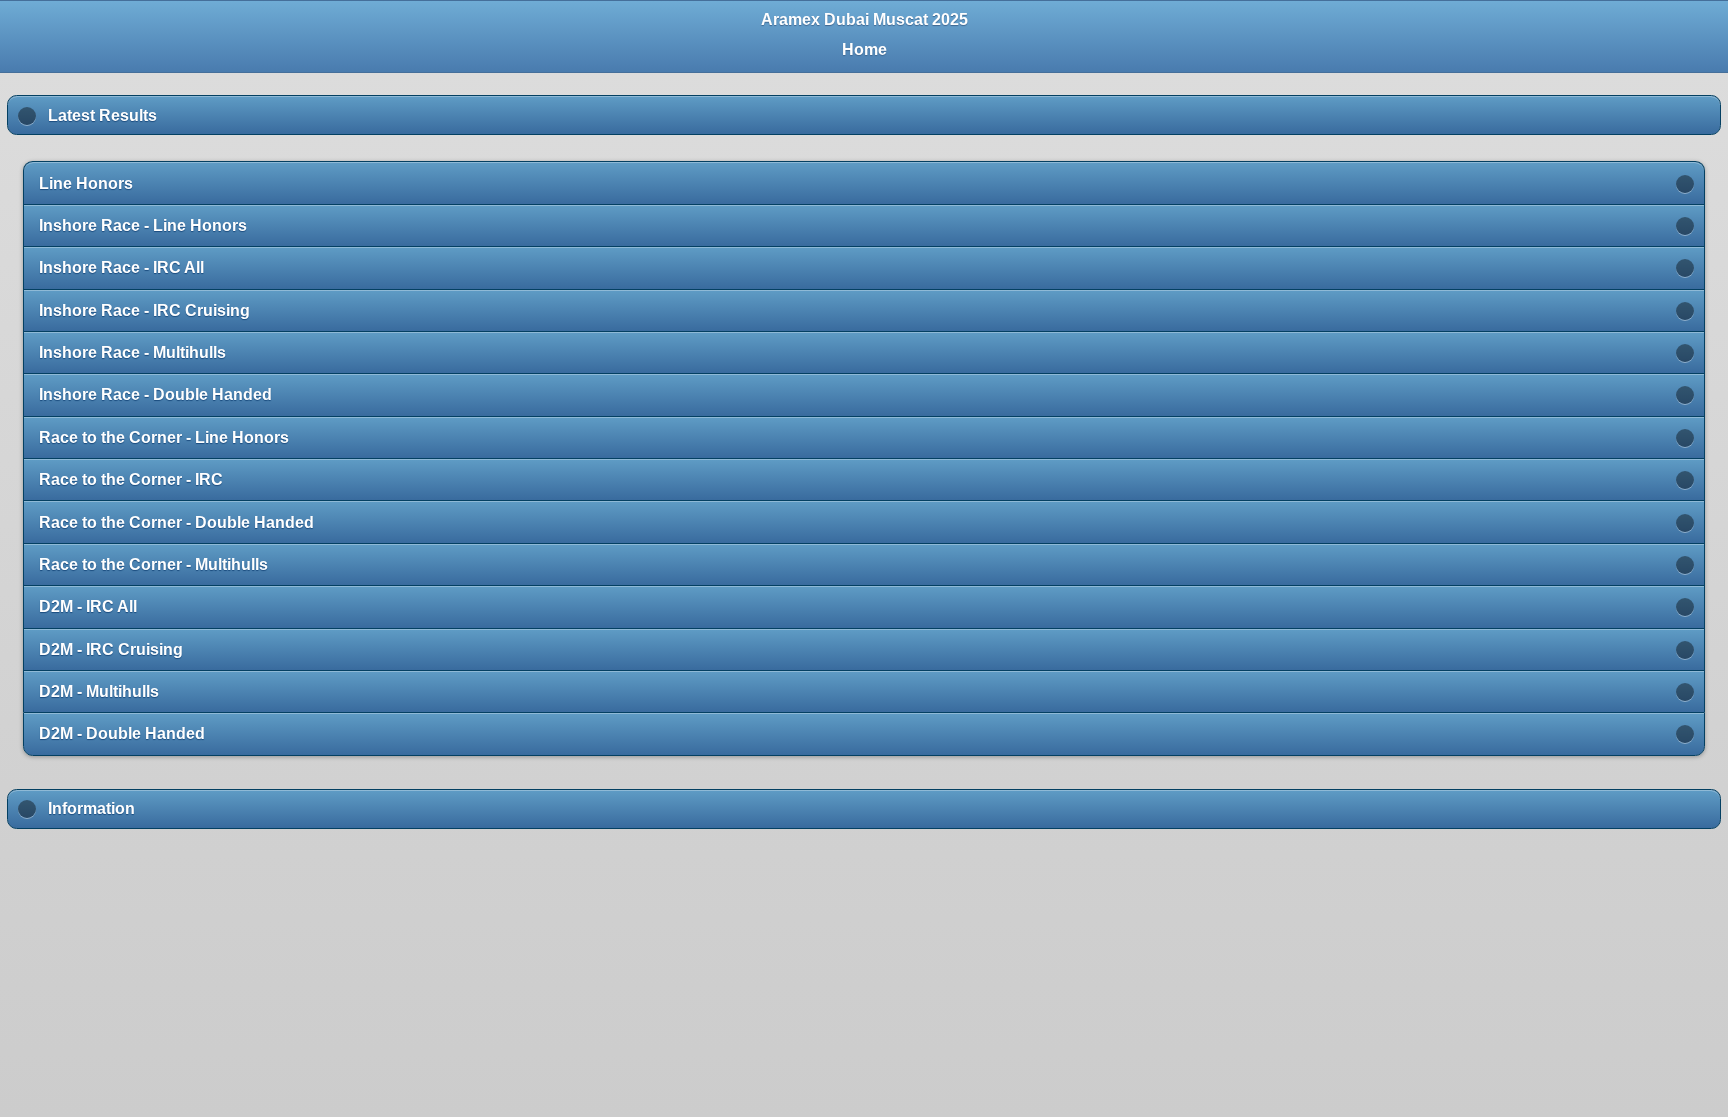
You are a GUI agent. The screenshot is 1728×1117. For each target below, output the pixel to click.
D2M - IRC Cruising (111, 649)
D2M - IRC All (88, 606)
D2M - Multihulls (99, 691)
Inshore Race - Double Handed (155, 394)
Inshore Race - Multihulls (132, 352)
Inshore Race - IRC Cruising (144, 310)
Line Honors (86, 183)
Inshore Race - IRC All (121, 267)
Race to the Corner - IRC (131, 479)
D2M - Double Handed (122, 733)
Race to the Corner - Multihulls (153, 564)
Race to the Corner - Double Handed (176, 522)
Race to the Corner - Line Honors (164, 437)
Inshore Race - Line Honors (143, 225)
